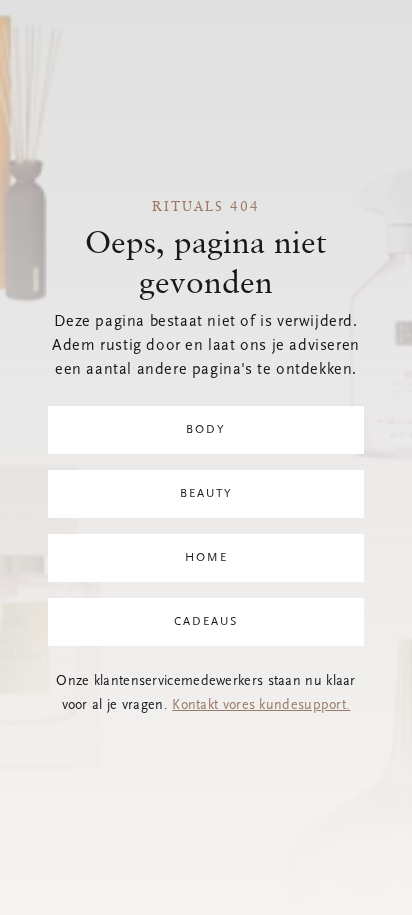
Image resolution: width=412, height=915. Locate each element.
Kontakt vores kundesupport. (261, 706)
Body (206, 430)
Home (206, 558)
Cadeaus (206, 622)
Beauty (206, 494)
